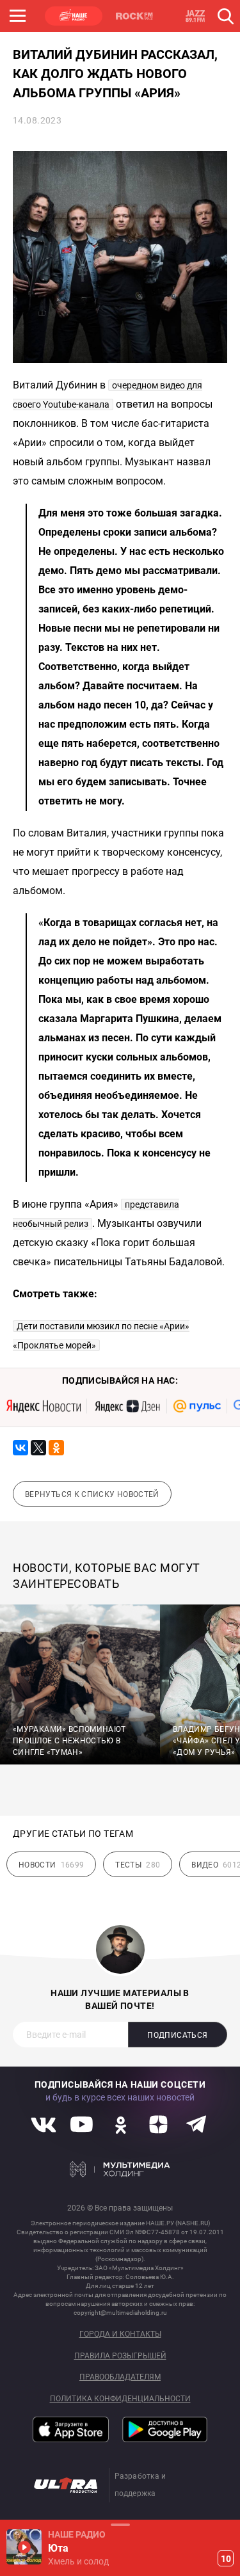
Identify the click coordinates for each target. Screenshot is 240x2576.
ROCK (134, 16)
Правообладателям (120, 2377)
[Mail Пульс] (197, 1406)
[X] (38, 1448)
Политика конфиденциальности (120, 2399)
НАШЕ (74, 16)
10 (226, 2559)
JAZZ (195, 16)
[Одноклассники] (56, 1448)
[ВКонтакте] (20, 1448)
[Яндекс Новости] (44, 1406)
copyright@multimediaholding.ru (120, 2313)
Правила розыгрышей (120, 2356)
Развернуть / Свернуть (120, 2524)
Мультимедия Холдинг (120, 2170)
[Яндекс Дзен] (127, 1406)
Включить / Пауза (24, 2547)
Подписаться (177, 2035)
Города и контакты (120, 2334)
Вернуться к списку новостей (92, 1494)
